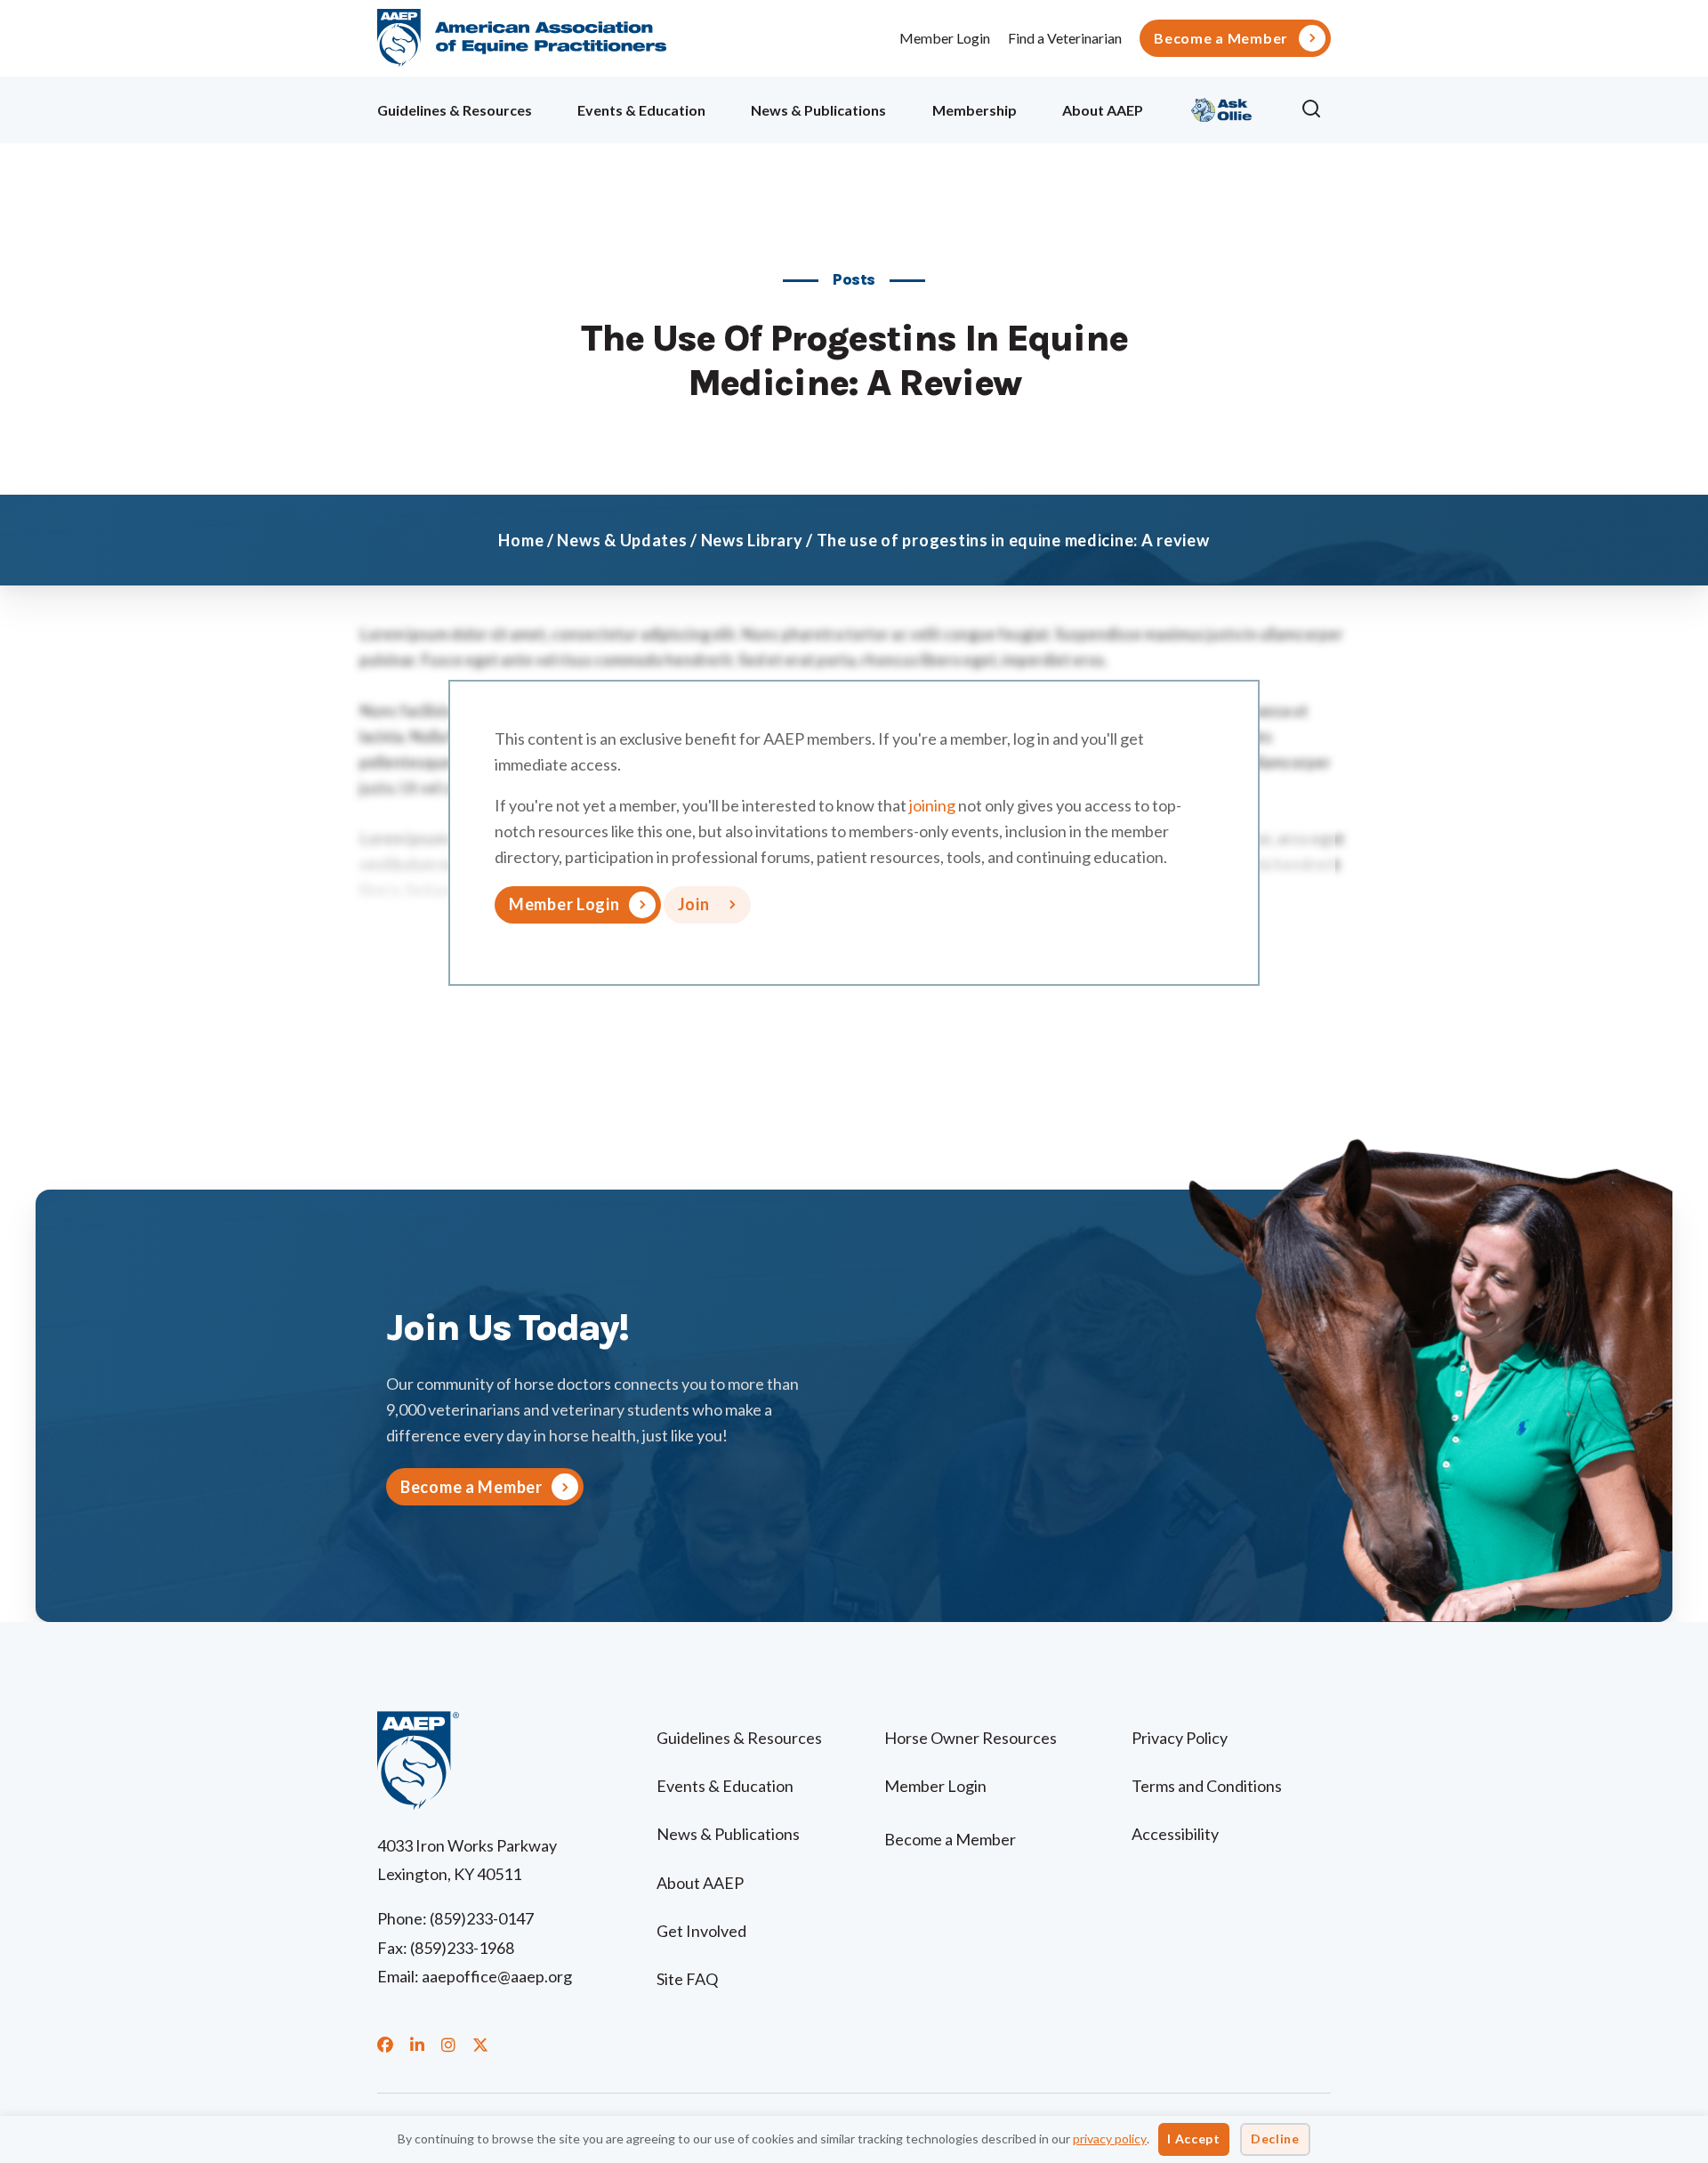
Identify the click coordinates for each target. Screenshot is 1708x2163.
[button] (1316, 109)
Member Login (945, 38)
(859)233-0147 (482, 1918)
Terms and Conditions (1207, 1786)
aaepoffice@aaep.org (497, 1976)
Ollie (1222, 107)
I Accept (1194, 2139)
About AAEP (1103, 110)
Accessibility (1175, 1834)
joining (932, 805)
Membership (975, 110)
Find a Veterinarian (1065, 38)
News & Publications (818, 110)
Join (694, 904)
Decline (1275, 2139)
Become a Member (1221, 38)
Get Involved (701, 1931)
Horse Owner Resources (971, 1738)
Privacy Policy (1180, 1738)
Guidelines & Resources (455, 110)
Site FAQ (687, 1979)
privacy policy (1110, 2139)
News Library (752, 540)
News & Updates (622, 540)
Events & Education (641, 110)
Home (521, 540)
